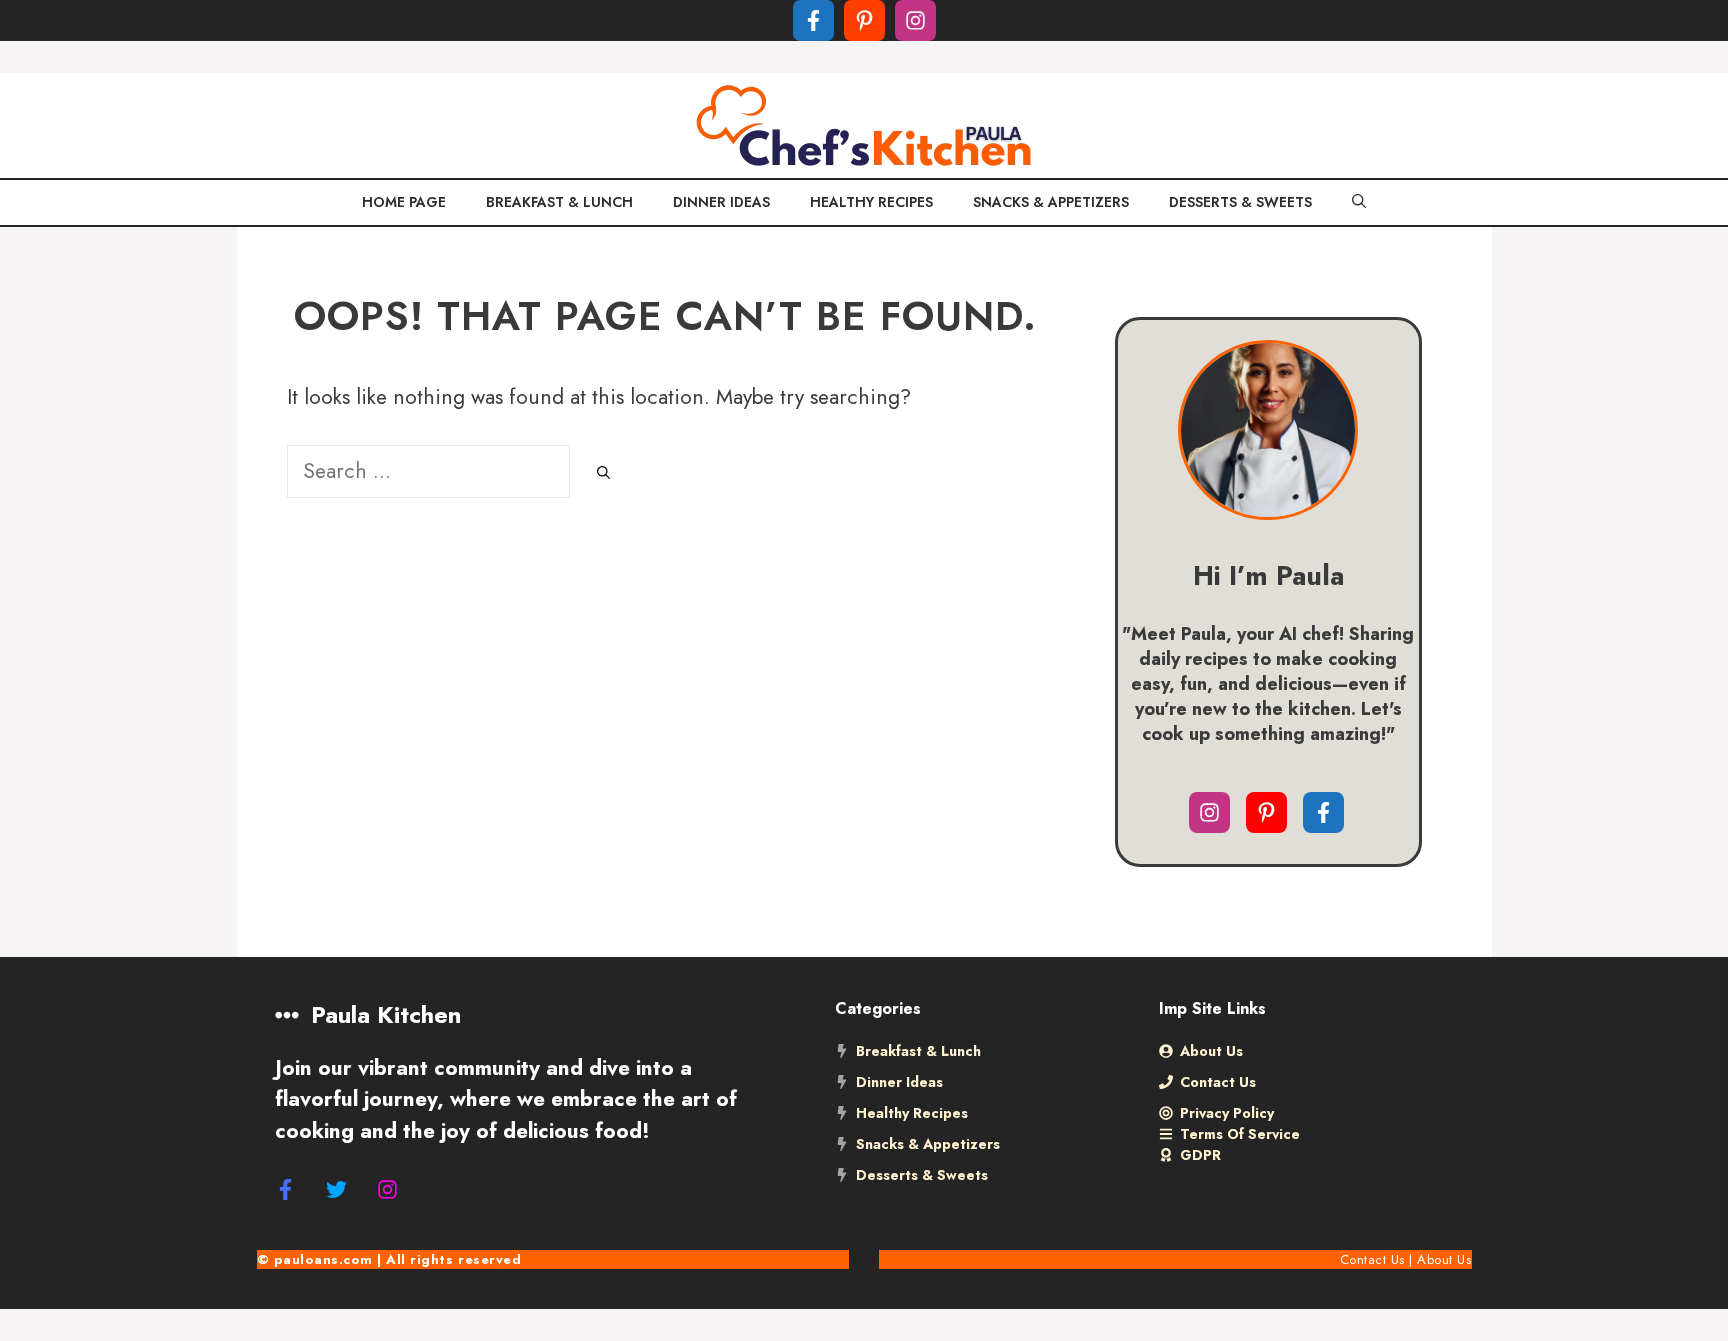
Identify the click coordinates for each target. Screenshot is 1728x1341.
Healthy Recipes (871, 202)
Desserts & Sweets (1240, 202)
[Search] (603, 474)
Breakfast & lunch (559, 202)
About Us (1444, 1259)
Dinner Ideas (721, 202)
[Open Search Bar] (1359, 202)
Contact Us (1372, 1259)
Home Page (404, 202)
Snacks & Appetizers (1051, 202)
